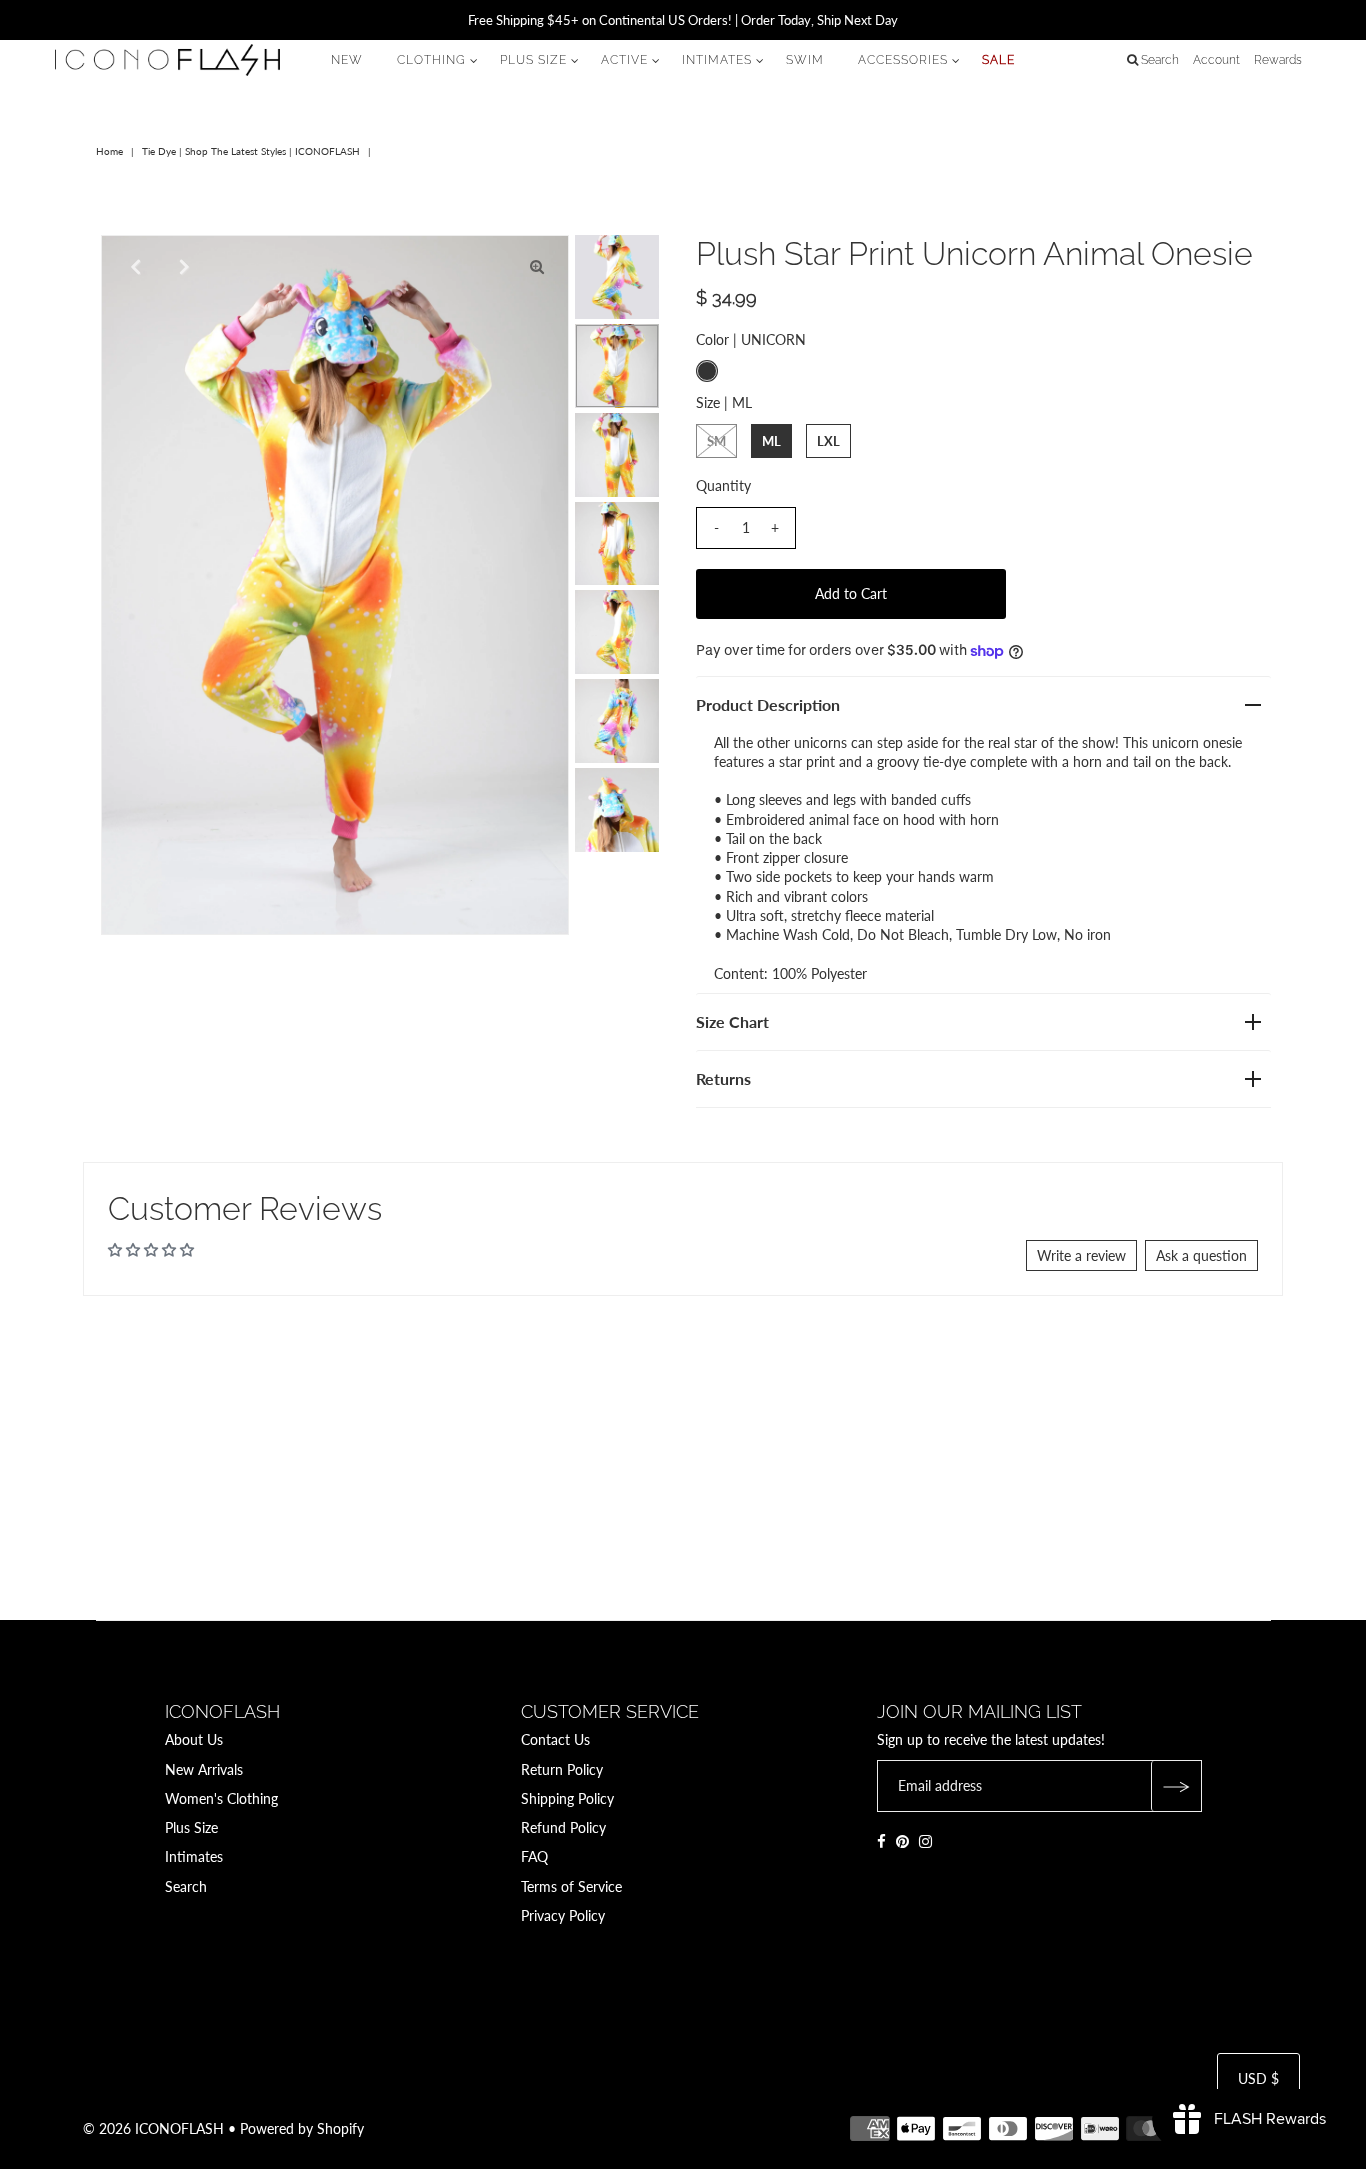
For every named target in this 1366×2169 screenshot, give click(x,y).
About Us (194, 1739)
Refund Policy (563, 1827)
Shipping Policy (567, 1798)
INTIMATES (717, 60)
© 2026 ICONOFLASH (153, 2128)
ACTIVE (624, 60)
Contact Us (555, 1739)
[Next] (182, 267)
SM (716, 441)
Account (1216, 60)
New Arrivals (204, 1769)
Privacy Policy (563, 1915)
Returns (723, 1078)
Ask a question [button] (1201, 1255)
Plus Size (191, 1827)
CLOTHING (431, 60)
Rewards (1278, 60)
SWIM (805, 60)
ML (771, 441)
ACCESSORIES (903, 60)
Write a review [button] (1081, 1255)
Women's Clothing (221, 1798)
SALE (998, 60)
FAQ (534, 1856)
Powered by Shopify (302, 2128)
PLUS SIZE (533, 60)
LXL (828, 441)
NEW (347, 60)
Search (186, 1886)
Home (109, 151)
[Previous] (133, 267)
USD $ (1258, 2078)
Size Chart (732, 1021)
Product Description (768, 704)
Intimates (194, 1856)
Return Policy (562, 1769)
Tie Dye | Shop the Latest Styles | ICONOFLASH (251, 151)
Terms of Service (571, 1886)
